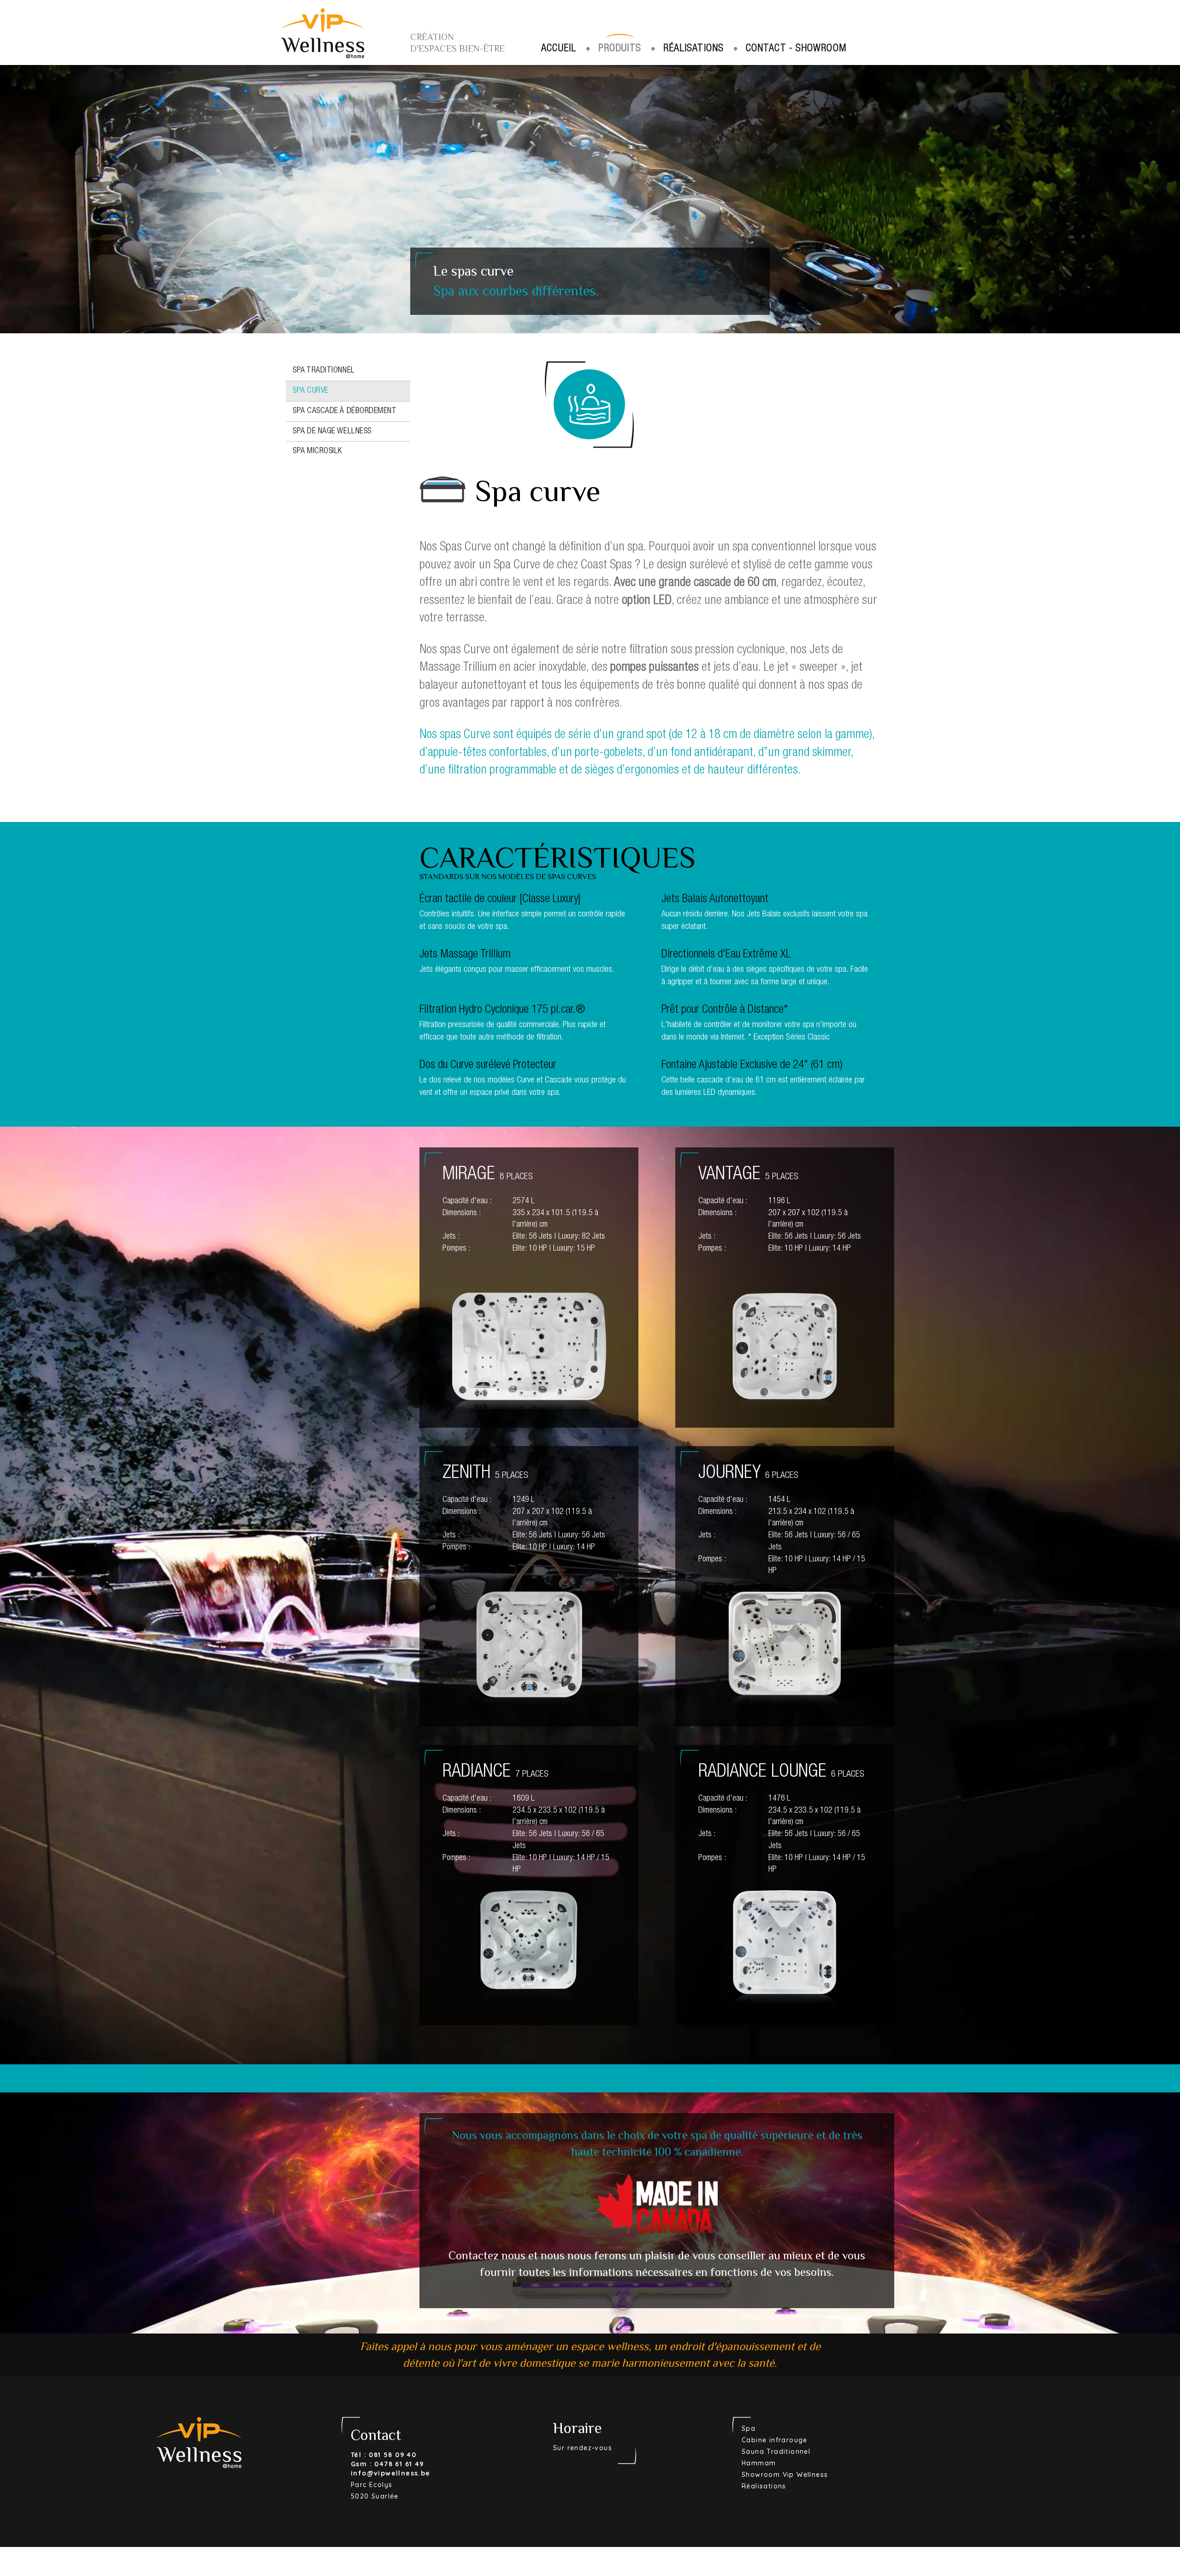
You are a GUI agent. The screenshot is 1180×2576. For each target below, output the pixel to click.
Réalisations (693, 49)
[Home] (323, 29)
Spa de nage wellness (332, 431)
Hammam (759, 2463)
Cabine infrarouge (775, 2440)
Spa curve (311, 391)
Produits (620, 49)
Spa (749, 2428)
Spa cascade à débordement (345, 411)
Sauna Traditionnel (776, 2452)
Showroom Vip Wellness (785, 2475)
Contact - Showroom (796, 49)
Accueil (559, 49)
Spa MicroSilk (317, 451)
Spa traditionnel (324, 371)
